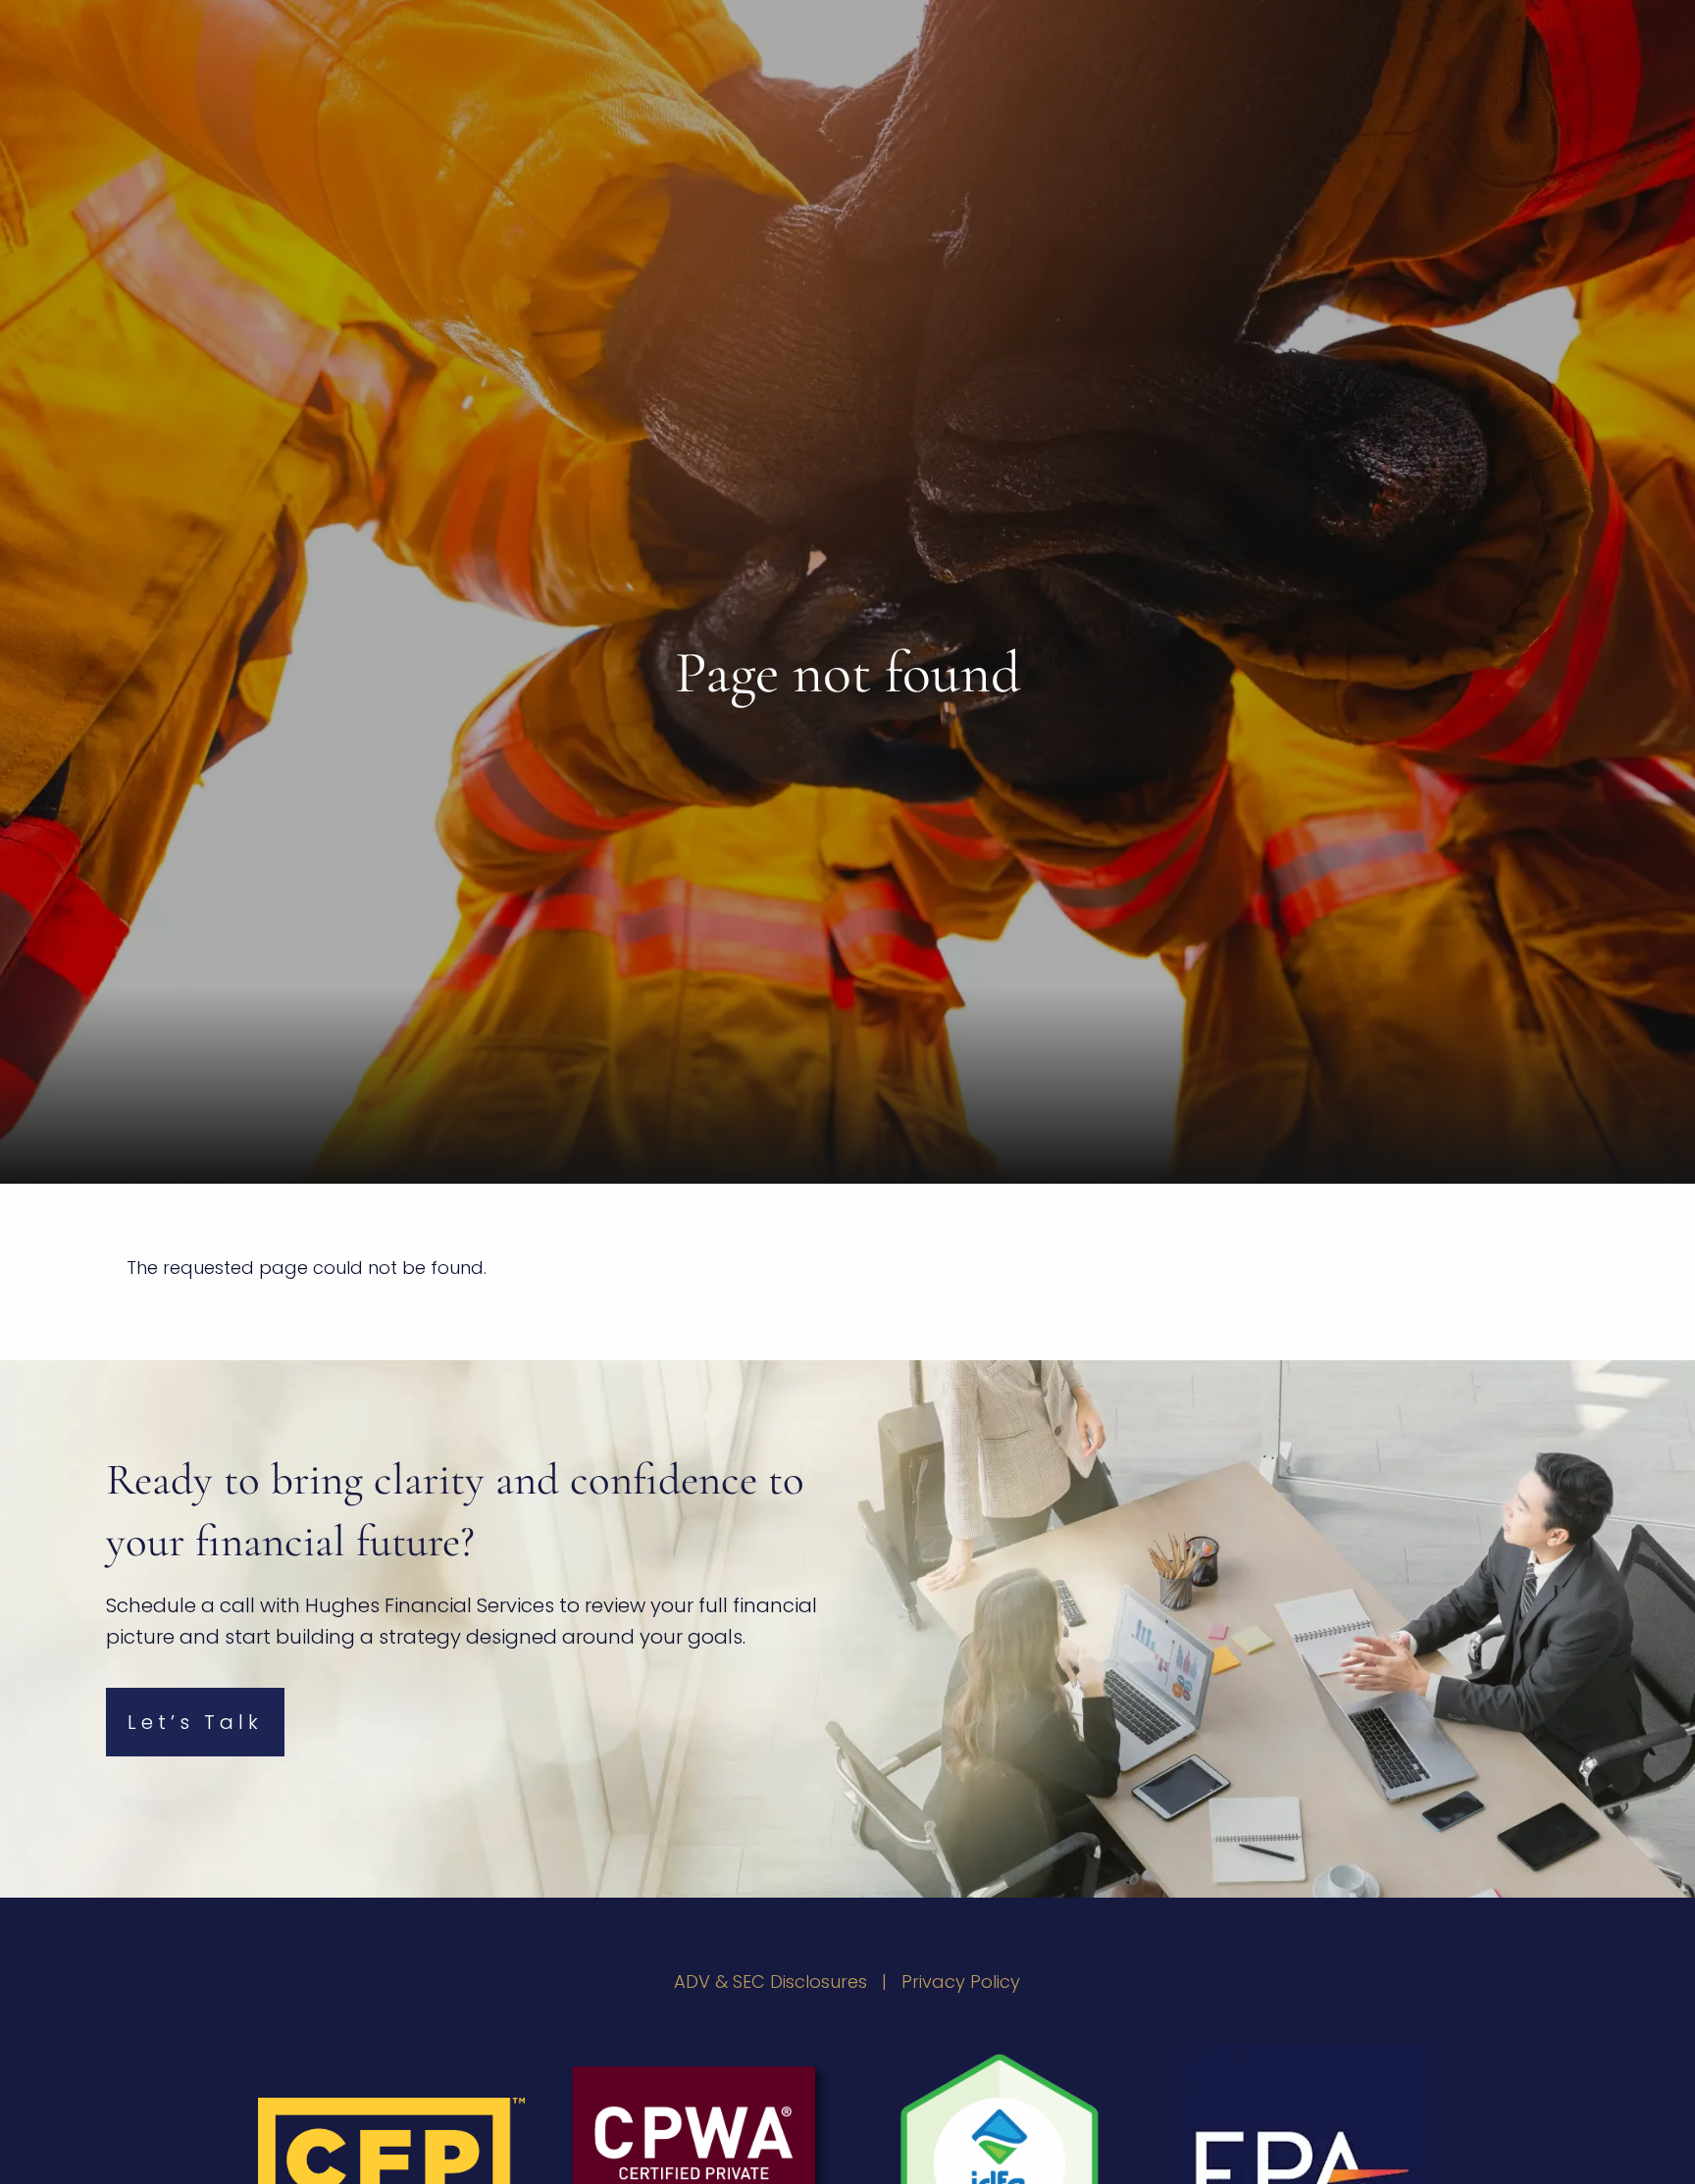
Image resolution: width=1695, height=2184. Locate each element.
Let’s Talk (195, 1722)
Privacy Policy (961, 1981)
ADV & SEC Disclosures (770, 1981)
